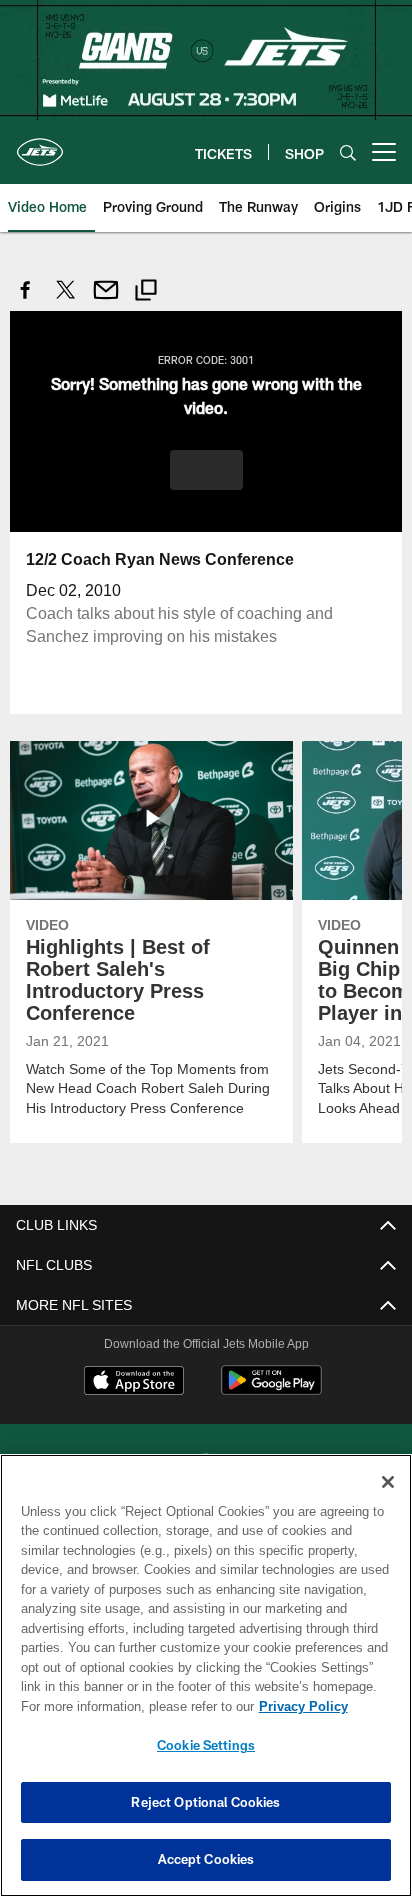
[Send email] (106, 300)
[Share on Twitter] (66, 300)
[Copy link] (146, 292)
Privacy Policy (131, 1706)
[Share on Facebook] (26, 300)
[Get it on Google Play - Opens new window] (271, 1389)
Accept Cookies (206, 1859)
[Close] (388, 1482)
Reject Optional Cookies (205, 1802)
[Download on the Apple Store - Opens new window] (134, 1382)
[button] (206, 469)
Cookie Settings (206, 1745)
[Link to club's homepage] (40, 144)
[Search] (348, 152)
